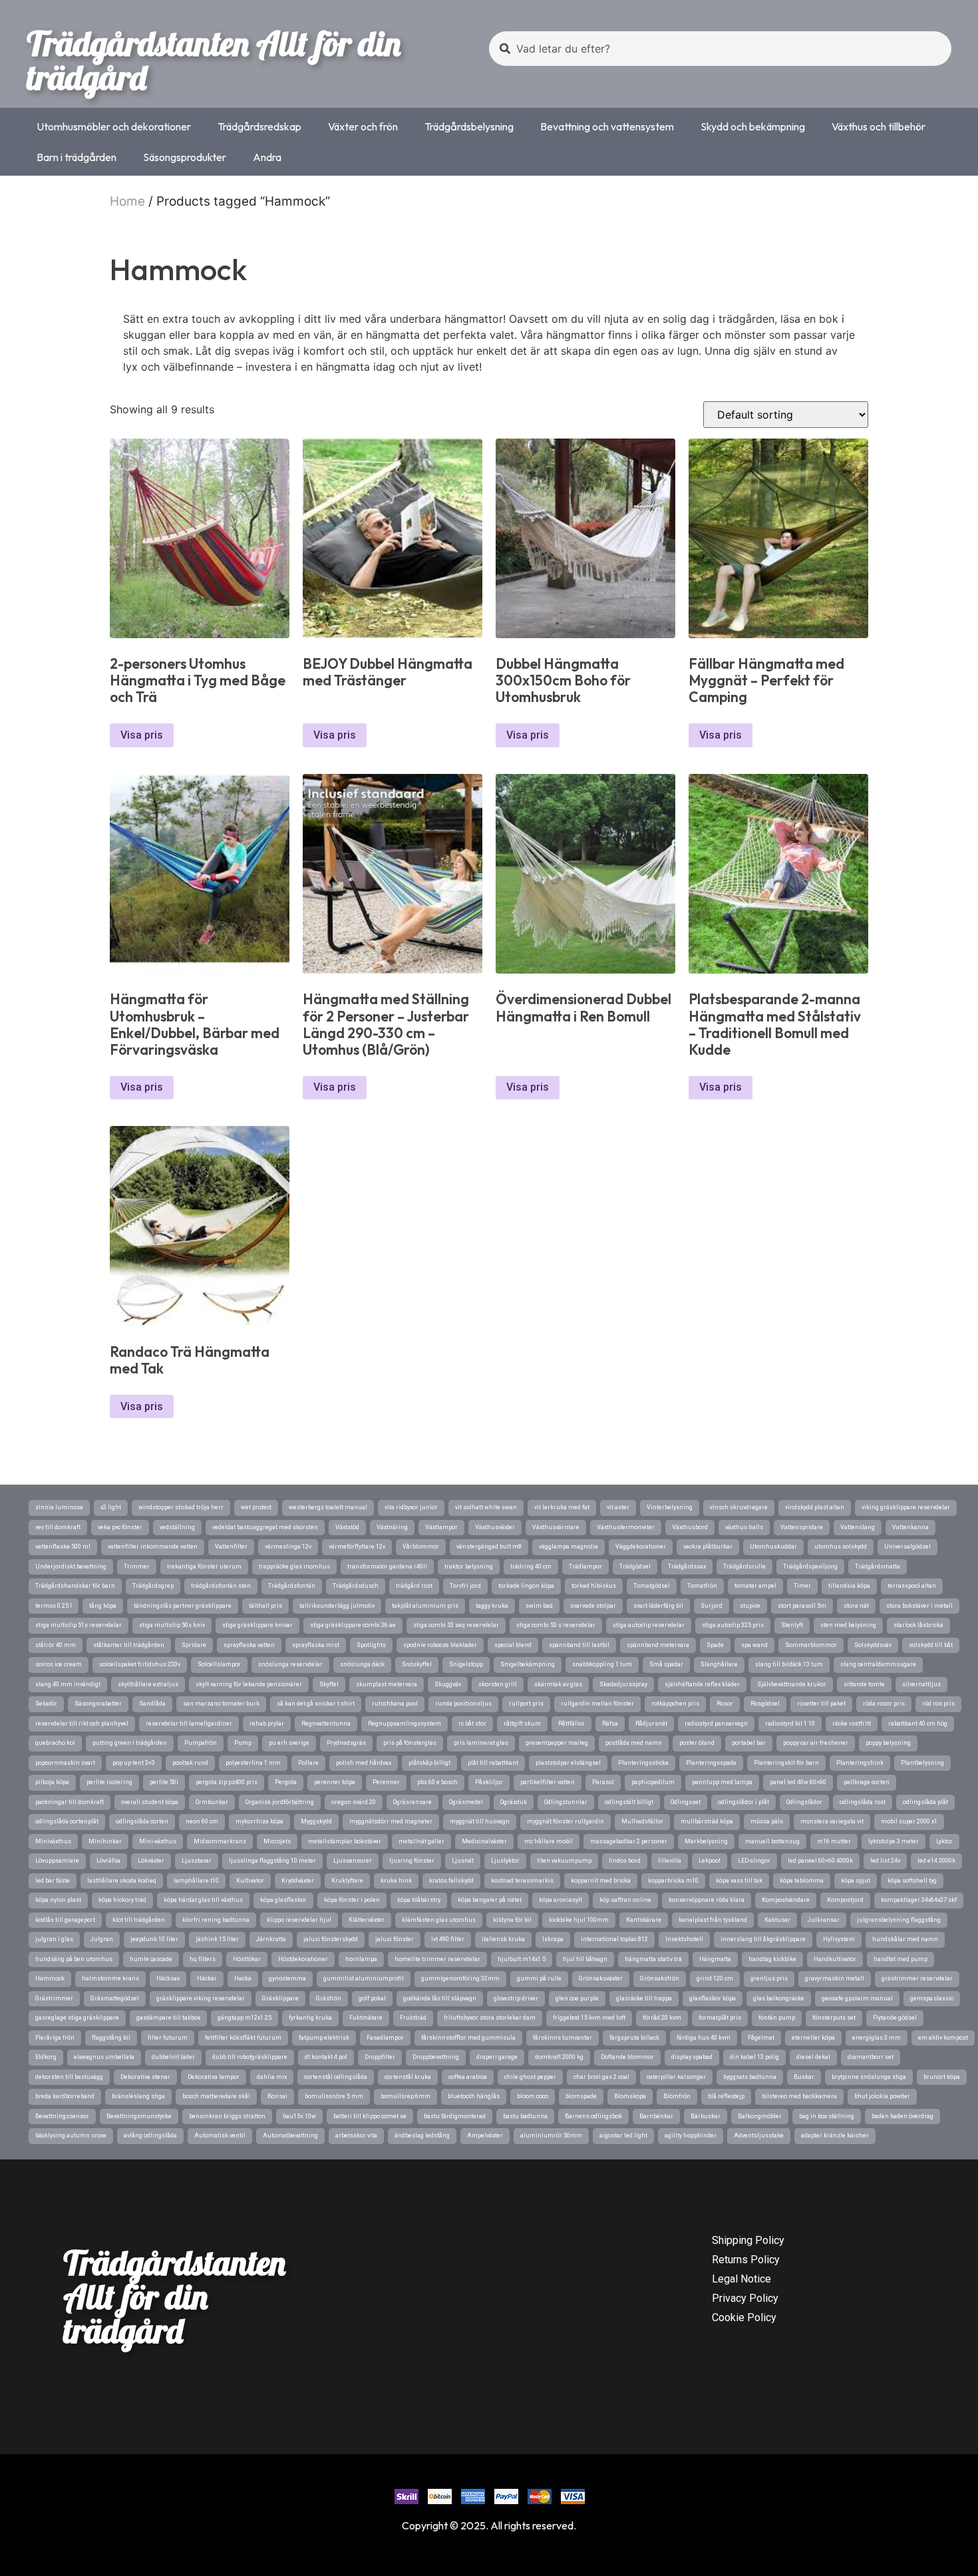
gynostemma (287, 1978)
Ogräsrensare (412, 1802)
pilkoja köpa (52, 1782)
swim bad (539, 1606)
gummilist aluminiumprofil (364, 1978)
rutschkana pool (395, 1704)
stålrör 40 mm (56, 1645)
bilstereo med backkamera (799, 2096)
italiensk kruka (503, 1939)
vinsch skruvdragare (739, 1507)
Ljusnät (463, 1861)
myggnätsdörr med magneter (391, 1821)
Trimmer (137, 1566)
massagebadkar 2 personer (629, 1841)
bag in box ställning (827, 2116)
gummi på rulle (539, 1978)
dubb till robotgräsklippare (250, 2057)
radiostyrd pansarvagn (716, 1724)
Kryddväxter (298, 1881)
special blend (513, 1645)
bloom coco (533, 2096)
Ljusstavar (197, 1861)
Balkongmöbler (760, 2116)
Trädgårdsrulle (744, 1566)
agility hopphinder (691, 2135)
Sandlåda (152, 1704)
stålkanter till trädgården (129, 1645)
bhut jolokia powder (882, 2096)
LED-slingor (754, 1861)
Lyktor (944, 1841)
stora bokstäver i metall (919, 1606)
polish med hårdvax (364, 1763)
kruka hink (396, 1881)
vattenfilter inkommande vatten (153, 1547)
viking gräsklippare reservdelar (906, 1507)
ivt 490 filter (448, 1939)
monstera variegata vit (832, 1821)
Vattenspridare (802, 1527)
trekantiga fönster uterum (204, 1566)
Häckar (207, 1978)
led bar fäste (53, 1881)
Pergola (286, 1782)
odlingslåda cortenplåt (67, 1821)
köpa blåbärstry (419, 1900)
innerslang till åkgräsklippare (763, 1939)
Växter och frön (363, 126)
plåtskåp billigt (429, 1763)
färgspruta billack (634, 2038)
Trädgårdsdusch (356, 1586)
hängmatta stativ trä (653, 1959)
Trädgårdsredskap (259, 126)
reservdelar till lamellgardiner (189, 1724)
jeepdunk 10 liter (154, 1939)
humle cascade (151, 1959)
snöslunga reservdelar (290, 1664)
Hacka (243, 1978)
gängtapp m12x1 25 (244, 2018)
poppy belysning (888, 1743)
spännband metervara (658, 1645)
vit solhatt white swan (486, 1507)
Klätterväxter (367, 1920)
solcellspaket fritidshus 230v (140, 1664)
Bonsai (277, 2096)
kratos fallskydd (451, 1881)
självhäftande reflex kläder (702, 1684)
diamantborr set (871, 2057)
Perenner (386, 1782)
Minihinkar (105, 1841)
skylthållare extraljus (148, 1684)
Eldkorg (46, 2057)
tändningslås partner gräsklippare (183, 1606)
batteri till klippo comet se (370, 2116)
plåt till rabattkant (493, 1763)
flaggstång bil (111, 2038)
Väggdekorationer (641, 1547)
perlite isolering (109, 1782)
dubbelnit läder (173, 2057)
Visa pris (142, 735)
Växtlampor (441, 1527)
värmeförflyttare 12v (357, 1547)
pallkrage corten (867, 1782)
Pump (243, 1743)
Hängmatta (715, 1959)
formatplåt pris (720, 2018)
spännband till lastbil (579, 1645)
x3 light (111, 1507)
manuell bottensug (772, 1841)
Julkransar (824, 1920)
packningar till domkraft (70, 1802)
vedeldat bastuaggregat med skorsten (265, 1527)
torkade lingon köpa (526, 1586)
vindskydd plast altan (815, 1507)
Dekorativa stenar (145, 2077)
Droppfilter (380, 2057)
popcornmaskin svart (65, 1763)
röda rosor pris (884, 1704)
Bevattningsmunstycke (139, 2116)
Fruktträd (413, 2018)
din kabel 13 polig (754, 2057)
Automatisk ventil (220, 2135)
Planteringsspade (711, 1763)
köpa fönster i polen (352, 1900)
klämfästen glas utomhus (439, 1920)
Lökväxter (151, 1861)
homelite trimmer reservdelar (437, 1959)
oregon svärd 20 (354, 1802)
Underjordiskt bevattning (71, 1566)
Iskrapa (553, 1939)
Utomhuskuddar (773, 1547)
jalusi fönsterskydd (331, 1939)
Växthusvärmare (556, 1527)
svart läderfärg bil (658, 1606)
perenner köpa (335, 1782)
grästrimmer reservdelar (917, 1978)
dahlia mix (272, 2077)
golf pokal (372, 1998)
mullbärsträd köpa (707, 1821)
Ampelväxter (485, 2135)
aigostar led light (623, 2135)
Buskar (804, 2077)
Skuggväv (448, 1684)
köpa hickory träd (122, 1900)
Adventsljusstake (759, 2135)
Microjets (277, 1841)
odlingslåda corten (142, 1821)
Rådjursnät (651, 1724)
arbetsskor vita (356, 2135)
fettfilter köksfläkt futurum (243, 2038)
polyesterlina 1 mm (253, 1763)
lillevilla (670, 1861)
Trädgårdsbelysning (469, 126)
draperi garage (497, 2057)
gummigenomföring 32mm (460, 1978)
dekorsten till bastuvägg (69, 2077)
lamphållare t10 (196, 1881)
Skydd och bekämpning (753, 126)
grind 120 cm (715, 1978)
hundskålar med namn (905, 1939)
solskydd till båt (931, 1645)
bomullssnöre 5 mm (334, 2096)
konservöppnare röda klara (707, 1900)
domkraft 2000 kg (559, 2057)
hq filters (203, 1959)
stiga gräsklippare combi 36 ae (353, 1625)
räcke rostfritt (852, 1724)
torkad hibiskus (594, 1586)
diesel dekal (813, 2057)
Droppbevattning (436, 2057)
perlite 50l (164, 1782)
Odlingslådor (804, 1802)
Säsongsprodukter (185, 157)
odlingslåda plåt (925, 1802)
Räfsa (610, 1724)
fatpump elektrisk (324, 2038)
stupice (750, 1606)
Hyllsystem (839, 1939)
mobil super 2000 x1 (909, 1821)
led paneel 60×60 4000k (820, 1861)
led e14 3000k (936, 1861)
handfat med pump (900, 1959)
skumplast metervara (387, 1684)
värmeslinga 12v (288, 1547)
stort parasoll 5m (802, 1606)
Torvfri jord (465, 1586)
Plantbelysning (922, 1763)
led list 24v (885, 1861)
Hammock (50, 1978)
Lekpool (710, 1861)
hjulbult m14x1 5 (522, 1959)
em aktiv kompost (943, 2038)
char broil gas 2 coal (601, 2077)
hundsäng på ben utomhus (74, 1959)
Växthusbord (690, 1527)
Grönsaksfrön (660, 1978)
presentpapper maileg (557, 1743)
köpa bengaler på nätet (490, 1900)
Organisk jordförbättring (280, 1802)
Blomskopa (630, 2096)
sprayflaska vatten (249, 1645)
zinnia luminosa (59, 1507)
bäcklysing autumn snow (71, 2135)
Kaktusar (777, 1920)
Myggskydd (316, 1821)
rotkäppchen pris (675, 1704)
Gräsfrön (329, 1998)
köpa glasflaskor (283, 1900)
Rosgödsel (765, 1704)
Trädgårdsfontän (292, 1586)
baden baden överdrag (902, 2116)
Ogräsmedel (466, 1802)
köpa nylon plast (58, 1900)
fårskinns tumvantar (563, 2038)
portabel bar (749, 1743)
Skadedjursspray (623, 1684)
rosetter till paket (821, 1704)
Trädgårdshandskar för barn (75, 1586)
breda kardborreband (65, 2096)
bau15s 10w (299, 2116)
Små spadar (666, 1664)
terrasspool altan (912, 1586)
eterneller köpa (813, 2038)
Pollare (308, 1763)
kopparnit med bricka (601, 1881)
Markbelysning (706, 1841)
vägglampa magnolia (569, 1547)
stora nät (856, 1606)
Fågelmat (761, 2038)
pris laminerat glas (481, 1743)
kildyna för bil (512, 1920)
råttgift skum (522, 1724)
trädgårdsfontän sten (221, 1586)
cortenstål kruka (408, 2077)
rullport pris (526, 1704)
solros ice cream (59, 1664)
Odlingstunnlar (566, 1802)
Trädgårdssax (687, 1566)
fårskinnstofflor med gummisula (468, 2038)
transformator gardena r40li (387, 1566)
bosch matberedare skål (216, 2096)
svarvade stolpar (593, 1606)
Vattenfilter (231, 1547)
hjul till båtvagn (585, 1959)
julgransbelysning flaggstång (899, 1920)
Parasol (603, 1782)
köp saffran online (625, 1900)
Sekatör (46, 1704)
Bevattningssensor (62, 2116)
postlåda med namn (634, 1743)
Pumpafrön (201, 1743)
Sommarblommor (811, 1645)
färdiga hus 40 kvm (704, 2038)
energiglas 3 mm (877, 2038)
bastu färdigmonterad (455, 2116)
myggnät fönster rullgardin (566, 1821)
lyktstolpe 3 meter (894, 1841)
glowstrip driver (516, 1998)
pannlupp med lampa (722, 1782)
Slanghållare (719, 1664)
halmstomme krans (110, 1978)
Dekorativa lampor (214, 2077)
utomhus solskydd (841, 1547)
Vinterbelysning (670, 1507)
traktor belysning (469, 1566)
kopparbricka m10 (673, 1881)
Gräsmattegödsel (115, 1998)
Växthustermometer (626, 1527)
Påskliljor (489, 1782)
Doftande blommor (627, 2057)
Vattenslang (858, 1527)
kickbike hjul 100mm (579, 1920)
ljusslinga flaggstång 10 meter (272, 1861)
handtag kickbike (772, 1959)
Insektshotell (684, 1939)
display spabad (692, 2057)
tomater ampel (755, 1586)
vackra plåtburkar (708, 1547)
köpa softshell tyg (912, 1881)
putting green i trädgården (130, 1743)
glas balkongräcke (779, 1998)
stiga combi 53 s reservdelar (556, 1625)
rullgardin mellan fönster (597, 1704)
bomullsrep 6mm (406, 2096)
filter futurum (168, 2038)
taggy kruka (492, 1606)
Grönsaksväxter (601, 1978)
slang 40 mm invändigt (68, 1684)
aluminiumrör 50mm (551, 2135)
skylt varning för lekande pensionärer (249, 1684)
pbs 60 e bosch (437, 1782)
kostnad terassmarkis (522, 1881)
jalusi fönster (395, 1939)
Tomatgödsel (652, 1586)
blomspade (581, 2096)
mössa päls (767, 1821)
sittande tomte (864, 1684)
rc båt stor (472, 1724)
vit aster (618, 1507)
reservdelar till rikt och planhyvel (82, 1724)
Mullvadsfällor (642, 1821)
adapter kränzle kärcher (835, 2135)
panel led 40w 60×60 (798, 1782)
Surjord (712, 1606)
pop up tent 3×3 (134, 1763)
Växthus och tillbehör (879, 126)
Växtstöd (347, 1527)
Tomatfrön (702, 1586)
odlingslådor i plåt (743, 1802)
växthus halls (744, 1527)
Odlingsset (686, 1802)
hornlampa (361, 1959)
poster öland (697, 1743)
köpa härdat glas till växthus (203, 1900)
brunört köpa (942, 2077)
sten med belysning (848, 1625)
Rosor (725, 1704)
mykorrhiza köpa (259, 1821)
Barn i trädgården (77, 157)
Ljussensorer (353, 1861)
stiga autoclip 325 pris (733, 1625)
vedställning (177, 1527)
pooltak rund (190, 1763)
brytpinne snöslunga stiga (869, 2077)
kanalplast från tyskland (713, 1920)
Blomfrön (677, 2096)
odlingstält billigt (629, 1802)
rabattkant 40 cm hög (918, 1724)
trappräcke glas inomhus (294, 1566)
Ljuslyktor (505, 1861)
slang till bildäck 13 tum (789, 1664)
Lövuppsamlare (57, 1861)
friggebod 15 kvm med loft (589, 2018)
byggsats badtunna (750, 2077)
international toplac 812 (614, 1939)
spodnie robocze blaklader (440, 1645)
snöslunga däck (362, 1664)
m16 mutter (834, 1841)
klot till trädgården (139, 1920)
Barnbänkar (656, 2116)
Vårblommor (421, 1547)
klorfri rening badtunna (216, 1920)
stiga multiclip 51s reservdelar (79, 1625)
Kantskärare (644, 1920)
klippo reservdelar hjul (299, 1920)
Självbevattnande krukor (792, 1684)
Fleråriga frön (55, 2038)
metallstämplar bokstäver (345, 1841)
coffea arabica (468, 2077)
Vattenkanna (910, 1527)
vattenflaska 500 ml (63, 1547)
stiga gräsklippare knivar (257, 1625)
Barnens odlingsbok (593, 2116)
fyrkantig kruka (310, 2018)
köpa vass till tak (739, 1881)
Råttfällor (571, 1724)
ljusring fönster (412, 1861)
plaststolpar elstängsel (568, 1763)
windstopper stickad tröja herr (181, 1507)
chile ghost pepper (530, 2077)
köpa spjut (856, 1881)
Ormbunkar (212, 1802)
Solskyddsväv (873, 1645)
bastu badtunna (525, 2116)
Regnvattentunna (326, 1724)
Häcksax (168, 1978)
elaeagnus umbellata (104, 2057)
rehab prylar (267, 1724)
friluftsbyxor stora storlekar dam (490, 2018)
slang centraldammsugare (878, 1664)
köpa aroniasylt (561, 1900)
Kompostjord (845, 1900)
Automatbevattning (290, 2135)
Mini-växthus (158, 1841)
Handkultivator (835, 1959)
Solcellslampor (219, 1664)
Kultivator (250, 1881)
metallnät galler (421, 1841)
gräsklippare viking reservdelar (201, 1998)
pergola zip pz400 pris (227, 1782)
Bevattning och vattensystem (607, 126)
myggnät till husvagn (480, 1821)
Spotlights (371, 1645)
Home (127, 201)
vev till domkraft (58, 1527)
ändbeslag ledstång (422, 2135)
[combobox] (720, 49)
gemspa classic (932, 1998)
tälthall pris (265, 1606)
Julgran (102, 1939)
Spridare (194, 1645)
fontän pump (777, 2018)
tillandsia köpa (849, 1586)
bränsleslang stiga (138, 2096)
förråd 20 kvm (662, 2018)
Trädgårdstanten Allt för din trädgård (214, 60)
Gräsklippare (280, 1998)
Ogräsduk (514, 1802)
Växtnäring (392, 1527)
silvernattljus (921, 1684)
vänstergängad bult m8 (489, 1547)
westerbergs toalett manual (328, 1507)
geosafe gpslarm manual (857, 1998)
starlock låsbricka (918, 1625)
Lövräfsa (108, 1861)
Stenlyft (792, 1625)
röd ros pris (938, 1704)
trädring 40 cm (531, 1566)
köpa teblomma (802, 1881)
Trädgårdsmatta (878, 1566)
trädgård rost (414, 1586)
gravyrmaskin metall (835, 1978)
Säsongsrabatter (98, 1704)
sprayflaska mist (316, 1645)
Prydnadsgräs (346, 1743)
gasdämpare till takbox (168, 2018)
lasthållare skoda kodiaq (122, 1881)
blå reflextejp (726, 2096)
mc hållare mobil (549, 1841)
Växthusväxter (495, 1527)
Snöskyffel (417, 1664)
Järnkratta (271, 1939)
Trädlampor (585, 1566)
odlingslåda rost (863, 1802)
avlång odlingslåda (150, 2135)
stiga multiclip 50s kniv (172, 1625)
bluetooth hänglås (474, 2096)
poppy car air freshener (816, 1743)
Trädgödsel (635, 1566)
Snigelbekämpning (528, 1664)
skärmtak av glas (558, 1684)
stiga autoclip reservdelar (649, 1625)
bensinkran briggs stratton (227, 2116)
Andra (267, 157)
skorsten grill (498, 1684)
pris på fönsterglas (410, 1743)
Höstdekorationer (303, 1959)
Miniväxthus (53, 1841)
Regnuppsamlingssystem (405, 1724)
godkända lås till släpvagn (440, 1998)
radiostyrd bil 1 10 (790, 1724)
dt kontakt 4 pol (326, 2057)
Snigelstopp (466, 1664)
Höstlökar (247, 1959)
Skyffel (329, 1684)
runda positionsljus (463, 1704)
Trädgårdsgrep (153, 1586)
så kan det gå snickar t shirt (316, 1704)
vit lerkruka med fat (562, 1507)
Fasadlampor (385, 2038)
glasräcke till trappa (644, 1998)
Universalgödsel (907, 1547)
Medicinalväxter (484, 1841)
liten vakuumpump (564, 1861)
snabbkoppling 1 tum (602, 1664)
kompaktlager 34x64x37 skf (919, 1900)
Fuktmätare (366, 2018)
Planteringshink (860, 1763)
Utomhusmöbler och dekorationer (114, 126)
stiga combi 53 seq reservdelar (456, 1625)
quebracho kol (55, 1743)
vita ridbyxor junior (411, 1507)
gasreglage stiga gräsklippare (77, 2018)
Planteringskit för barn (786, 1763)
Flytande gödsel (895, 2018)
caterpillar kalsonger (676, 2077)
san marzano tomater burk (221, 1704)
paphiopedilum (653, 1782)
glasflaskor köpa (713, 1998)
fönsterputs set (834, 2018)
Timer (802, 1586)
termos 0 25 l (54, 1606)
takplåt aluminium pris (425, 1606)
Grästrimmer (54, 1998)
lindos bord (625, 1861)
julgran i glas (54, 1939)
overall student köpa (150, 1802)
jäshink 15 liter (217, 1939)
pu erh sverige (289, 1743)
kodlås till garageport (65, 1920)
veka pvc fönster (120, 1527)
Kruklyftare (347, 1881)
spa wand (754, 1645)
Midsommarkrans (220, 1841)
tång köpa (103, 1606)
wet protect (256, 1507)
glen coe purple (577, 1998)
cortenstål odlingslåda (336, 2077)
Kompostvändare (786, 1900)
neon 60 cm (202, 1821)
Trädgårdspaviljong (810, 1566)
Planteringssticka (643, 1763)
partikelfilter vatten (548, 1782)
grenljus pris (769, 1978)
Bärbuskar (706, 2116)
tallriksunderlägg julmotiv (337, 1606)
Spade (715, 1645)
